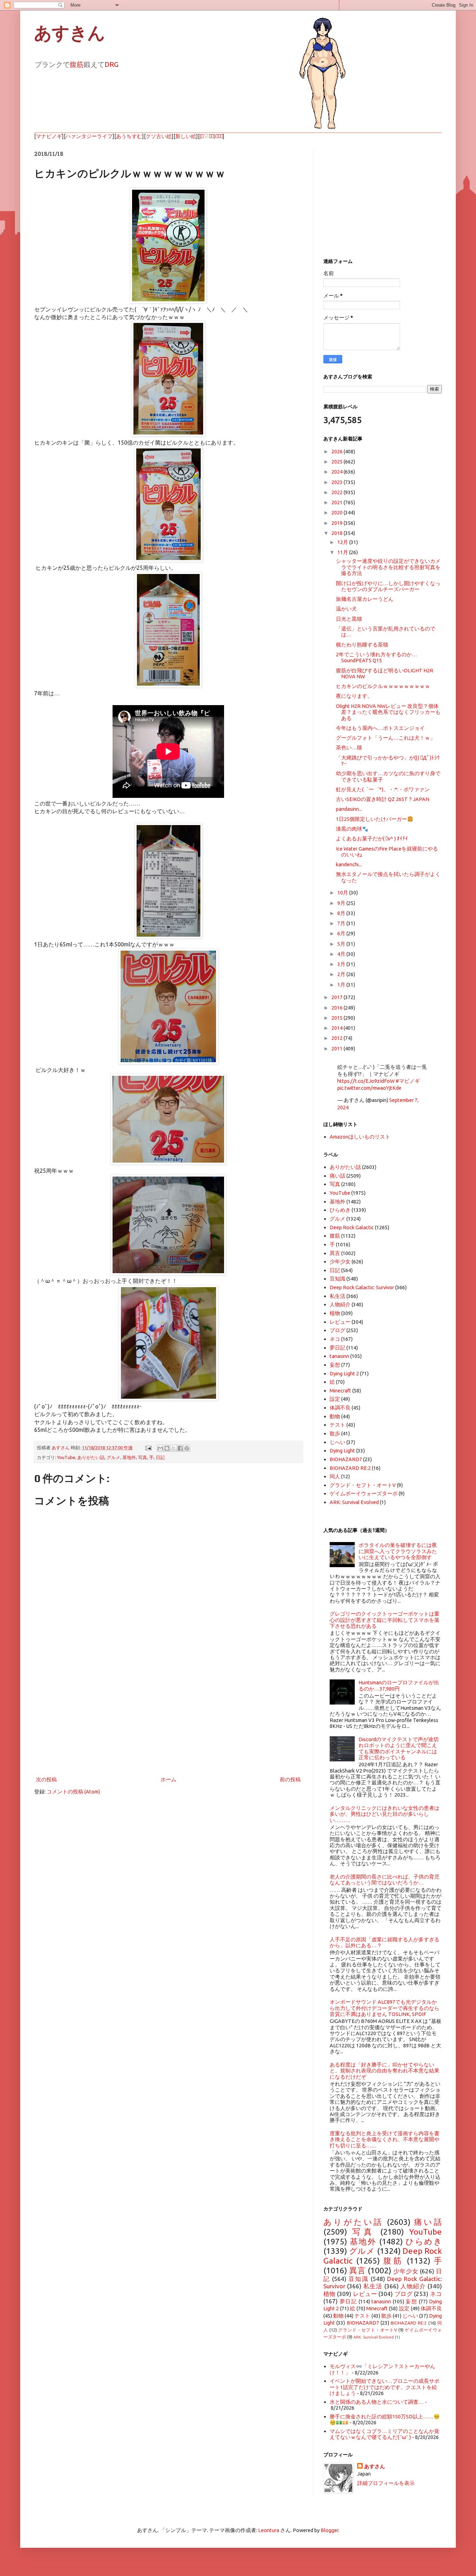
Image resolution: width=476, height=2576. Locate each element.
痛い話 (337, 1176)
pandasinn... (349, 809)
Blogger (329, 2530)
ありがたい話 (91, 1457)
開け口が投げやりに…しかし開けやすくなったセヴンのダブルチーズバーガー (388, 586)
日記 (160, 1457)
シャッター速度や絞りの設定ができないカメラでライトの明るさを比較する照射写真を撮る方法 (388, 567)
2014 (337, 1028)
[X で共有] (174, 1448)
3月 (342, 964)
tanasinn (339, 1356)
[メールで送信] (160, 1448)
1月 (342, 985)
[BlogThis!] (167, 1448)
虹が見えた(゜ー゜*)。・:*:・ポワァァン (383, 789)
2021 (337, 502)
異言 (335, 1253)
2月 (342, 974)
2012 (337, 1038)
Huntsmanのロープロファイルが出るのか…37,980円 (399, 1685)
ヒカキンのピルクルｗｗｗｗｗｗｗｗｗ (383, 686)
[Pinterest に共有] (187, 1448)
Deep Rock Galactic (352, 1227)
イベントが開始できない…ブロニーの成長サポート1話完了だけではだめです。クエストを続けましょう (385, 2387)
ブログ (337, 1330)
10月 (343, 893)
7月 (342, 923)
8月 (342, 913)
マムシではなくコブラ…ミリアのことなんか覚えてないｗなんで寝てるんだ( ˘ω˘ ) (385, 2434)
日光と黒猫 (349, 619)
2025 (337, 462)
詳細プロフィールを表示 (386, 2483)
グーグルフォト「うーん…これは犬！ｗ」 (386, 738)
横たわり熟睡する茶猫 (362, 645)
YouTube (66, 1457)
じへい (337, 1442)
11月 (343, 552)
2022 (337, 492)
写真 (143, 1457)
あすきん (70, 33)
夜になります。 (354, 696)
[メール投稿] (148, 1448)
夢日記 (337, 1348)
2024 (337, 472)
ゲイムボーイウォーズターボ (364, 1493)
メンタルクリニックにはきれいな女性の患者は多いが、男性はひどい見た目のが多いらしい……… (385, 1814)
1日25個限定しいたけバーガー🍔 (375, 819)
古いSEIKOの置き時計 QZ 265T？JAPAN (383, 799)
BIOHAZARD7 (346, 1459)
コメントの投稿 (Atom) (73, 1792)
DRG (112, 64)
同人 (335, 1476)
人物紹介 (340, 1304)
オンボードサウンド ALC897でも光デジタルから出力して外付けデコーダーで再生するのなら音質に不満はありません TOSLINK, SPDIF (385, 2008)
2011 (337, 1048)
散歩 (335, 1433)
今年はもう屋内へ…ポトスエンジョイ (380, 728)
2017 (337, 997)
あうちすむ (129, 136)
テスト (337, 1425)
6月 (342, 933)
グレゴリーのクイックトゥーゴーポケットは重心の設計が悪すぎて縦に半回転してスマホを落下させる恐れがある (385, 1620)
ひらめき (340, 1210)
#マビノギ (408, 1081)
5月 (342, 944)
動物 (335, 1416)
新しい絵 (186, 136)
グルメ (113, 1457)
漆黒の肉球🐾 (352, 829)
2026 (337, 451)
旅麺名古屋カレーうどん (365, 599)
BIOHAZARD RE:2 (350, 1468)
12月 (343, 542)
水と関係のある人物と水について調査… (377, 2402)
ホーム (168, 1779)
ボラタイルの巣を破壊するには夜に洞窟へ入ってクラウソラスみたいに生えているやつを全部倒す (398, 1551)
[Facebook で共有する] (180, 1448)
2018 (337, 533)
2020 (337, 512)
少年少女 (340, 1261)
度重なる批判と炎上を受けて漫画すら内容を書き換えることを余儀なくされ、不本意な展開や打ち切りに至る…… (385, 2139)
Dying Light (342, 1451)
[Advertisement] (168, 1717)
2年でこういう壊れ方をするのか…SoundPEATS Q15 (377, 657)
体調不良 (340, 1408)
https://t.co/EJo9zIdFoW (366, 1081)
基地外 (129, 1457)
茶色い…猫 (349, 747)
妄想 (335, 1365)
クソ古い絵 (159, 136)
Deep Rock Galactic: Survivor (362, 1287)
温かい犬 (346, 609)
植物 (335, 1313)
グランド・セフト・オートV (363, 1485)
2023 (337, 482)
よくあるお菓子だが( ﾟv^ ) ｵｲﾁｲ (372, 838)
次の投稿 (46, 1779)
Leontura (269, 2530)
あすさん (375, 2466)
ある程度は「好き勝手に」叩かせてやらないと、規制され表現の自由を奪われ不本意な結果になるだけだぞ (385, 2071)
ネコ (335, 1339)
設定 (335, 1399)
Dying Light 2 (344, 1373)
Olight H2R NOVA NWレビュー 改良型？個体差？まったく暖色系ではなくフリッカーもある (388, 712)
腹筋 (77, 64)
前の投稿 (290, 1779)
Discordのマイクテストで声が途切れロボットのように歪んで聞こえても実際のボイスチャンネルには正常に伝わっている (399, 1748)
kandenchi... (349, 864)
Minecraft (340, 1391)
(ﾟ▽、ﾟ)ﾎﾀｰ (211, 136)
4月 (342, 954)
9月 (342, 903)
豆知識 (337, 1279)
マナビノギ (49, 136)
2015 (337, 1018)
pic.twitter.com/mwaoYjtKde (369, 1088)
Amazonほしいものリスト (360, 1137)
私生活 (337, 1296)
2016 (337, 1008)
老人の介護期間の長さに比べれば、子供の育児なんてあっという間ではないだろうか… (385, 1880)
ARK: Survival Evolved (354, 1502)
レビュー (340, 1322)
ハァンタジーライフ (89, 136)
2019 (337, 523)
